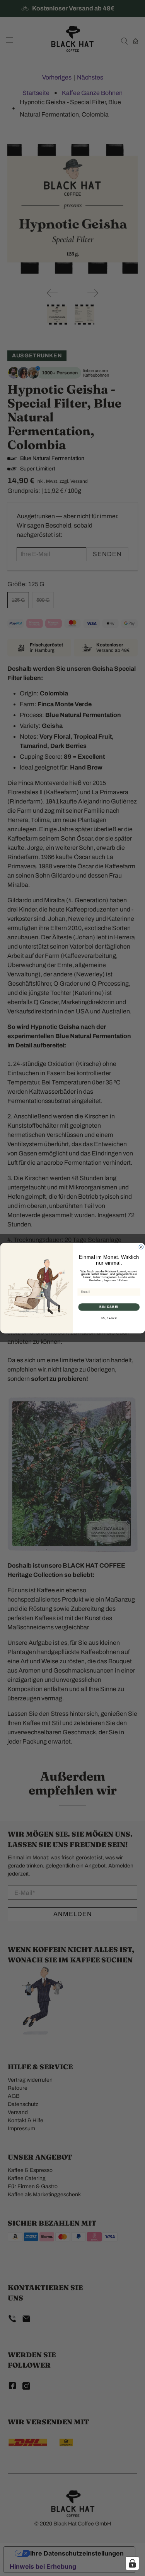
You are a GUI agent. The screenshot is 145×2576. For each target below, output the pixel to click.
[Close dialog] (141, 1247)
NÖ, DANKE (109, 1318)
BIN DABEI (109, 1307)
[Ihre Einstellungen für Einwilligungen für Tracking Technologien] (132, 2563)
